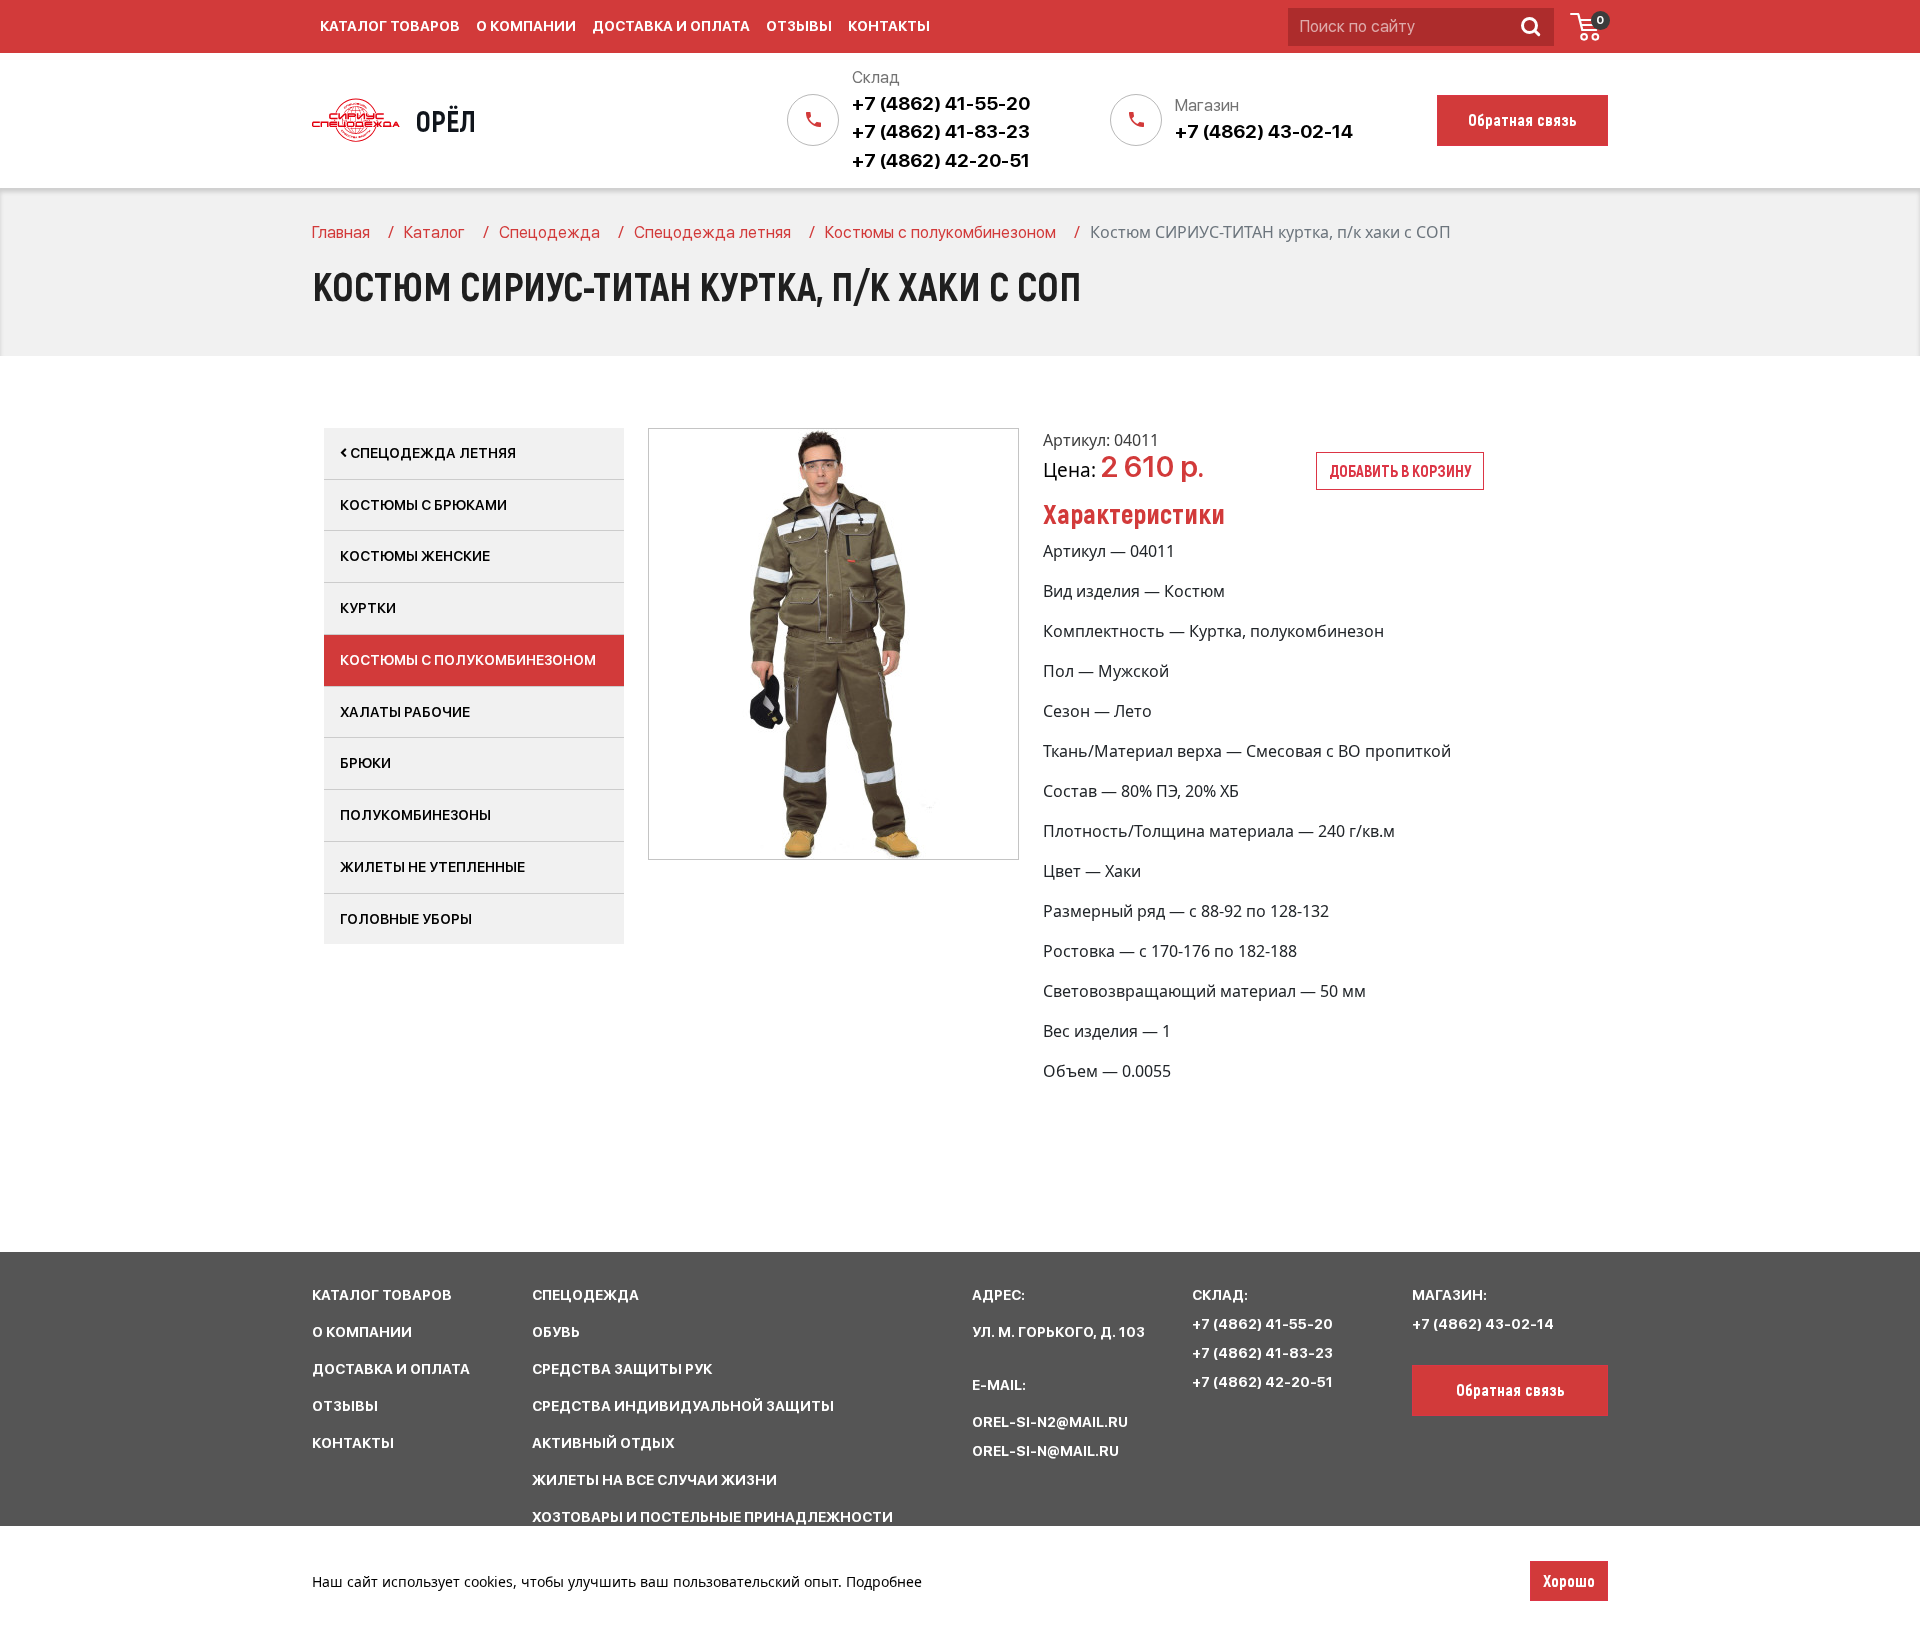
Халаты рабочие (405, 712)
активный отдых (603, 1443)
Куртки (368, 608)
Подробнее (884, 1581)
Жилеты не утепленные (432, 867)
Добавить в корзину (1400, 470)
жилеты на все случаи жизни (654, 1480)
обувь (556, 1332)
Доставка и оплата (671, 26)
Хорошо (1569, 1580)
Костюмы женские (415, 556)
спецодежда (585, 1295)
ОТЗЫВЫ (345, 1406)
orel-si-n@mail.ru (1045, 1451)
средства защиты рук (622, 1369)
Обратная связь (1510, 1389)
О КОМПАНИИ (362, 1332)
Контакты (889, 26)
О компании (526, 26)
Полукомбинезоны (415, 815)
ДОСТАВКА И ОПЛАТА (391, 1369)
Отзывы (799, 26)
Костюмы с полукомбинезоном (468, 660)
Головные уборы (406, 919)
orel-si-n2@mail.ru (1050, 1422)
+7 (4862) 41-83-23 (941, 131)
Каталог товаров (390, 26)
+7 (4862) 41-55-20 (941, 103)
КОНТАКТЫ (353, 1443)
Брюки (365, 763)
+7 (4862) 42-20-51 (941, 160)
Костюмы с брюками (423, 505)
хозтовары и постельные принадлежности (712, 1517)
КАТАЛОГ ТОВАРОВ (382, 1295)
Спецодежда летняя (431, 453)
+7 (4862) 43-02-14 (1264, 131)
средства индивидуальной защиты (683, 1406)
